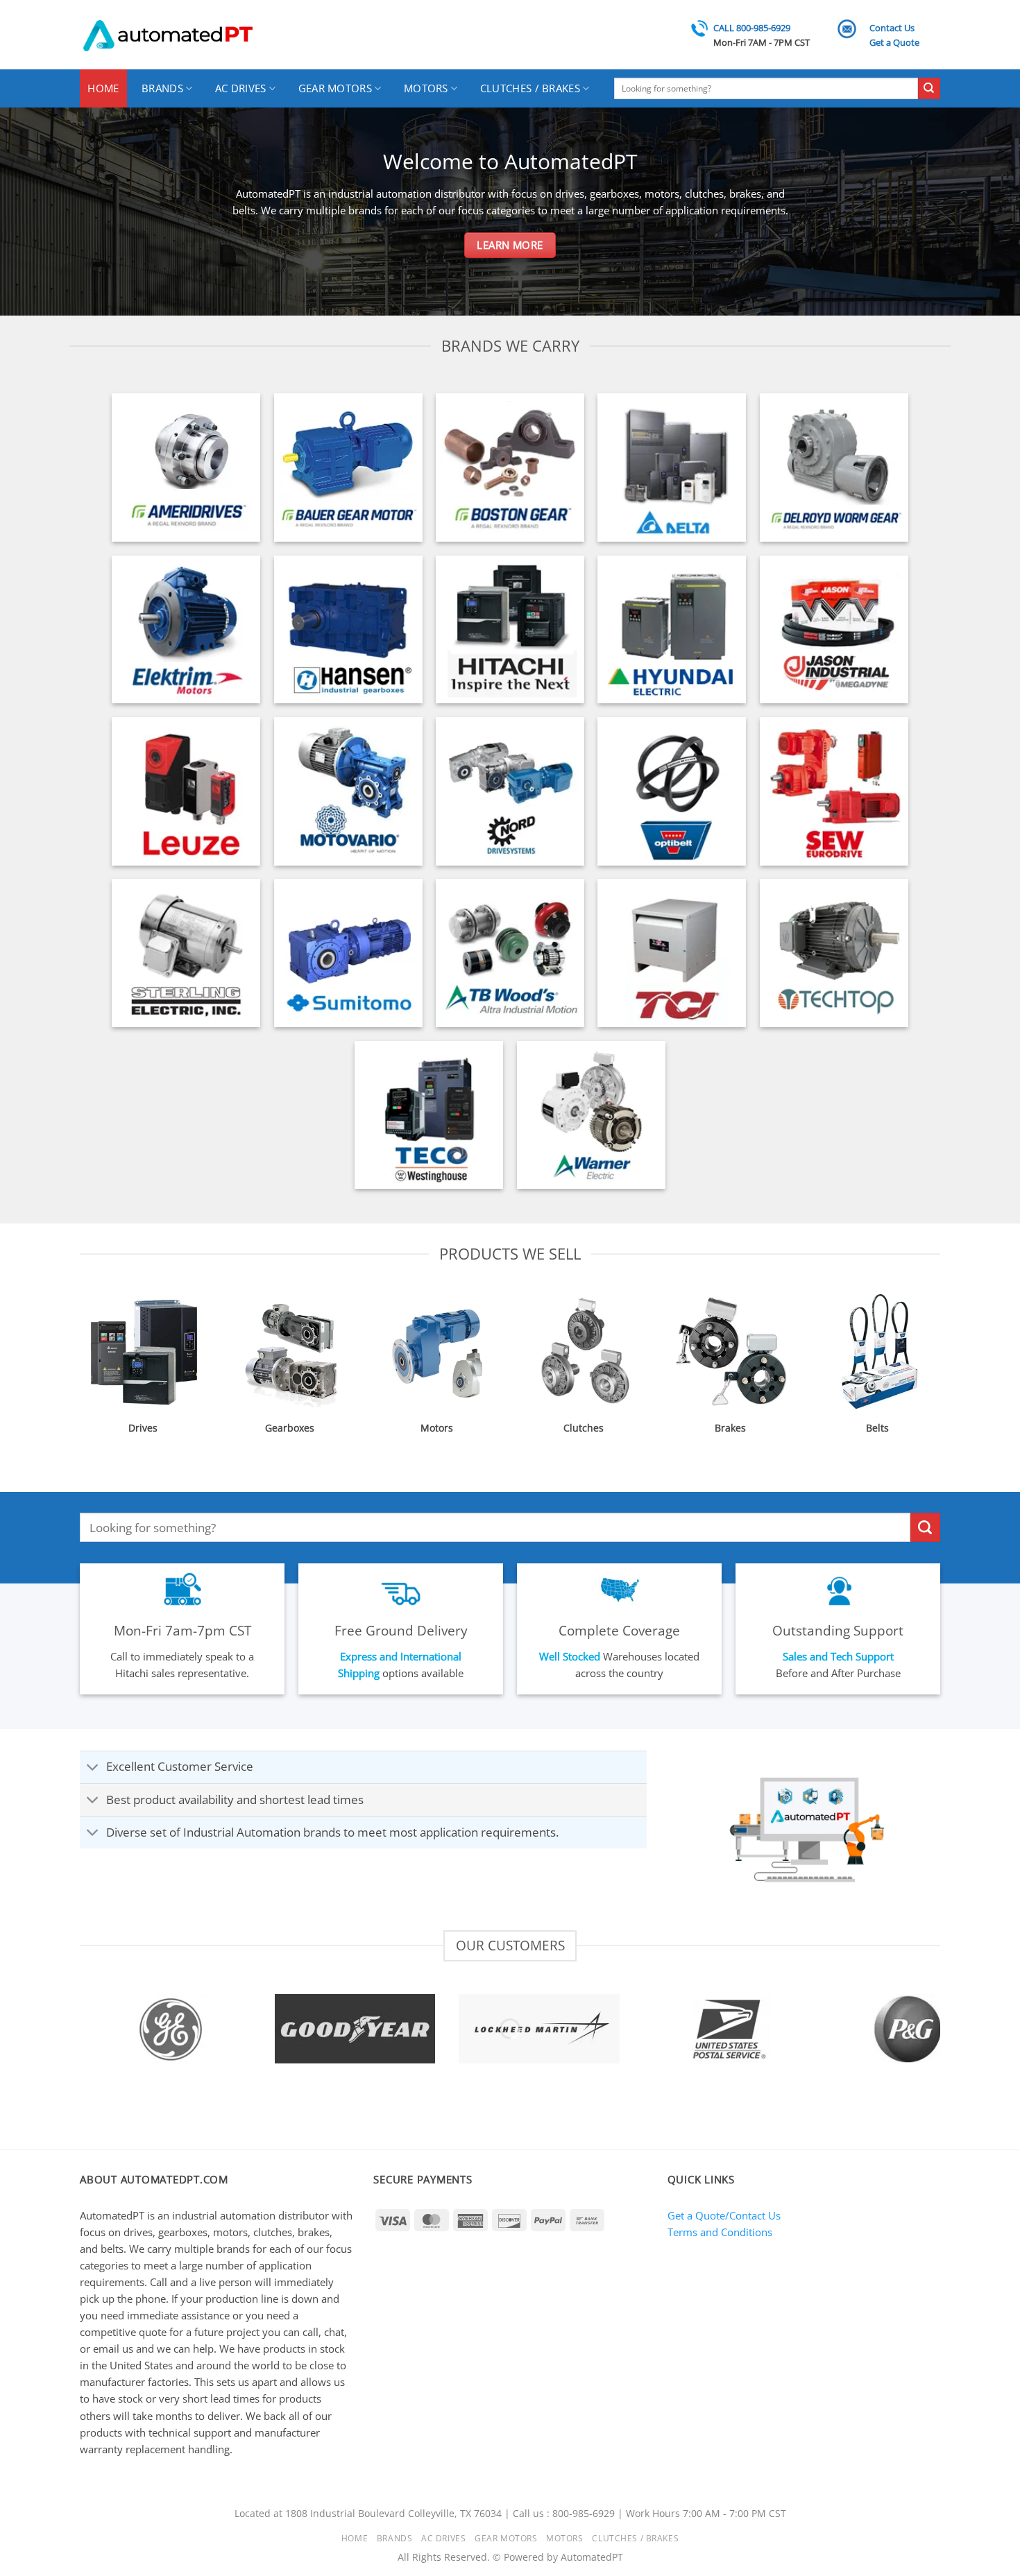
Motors (426, 88)
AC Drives (241, 88)
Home (103, 88)
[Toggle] (93, 1768)
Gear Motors (335, 88)
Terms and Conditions (720, 2232)
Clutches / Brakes (530, 88)
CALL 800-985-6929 (752, 28)
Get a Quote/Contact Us (724, 2215)
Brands (162, 88)
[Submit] (929, 89)
